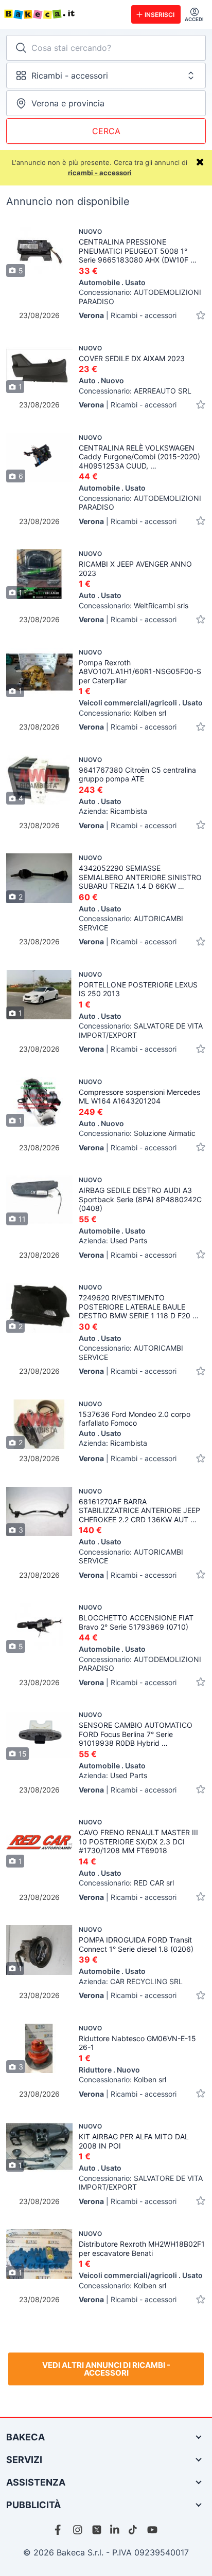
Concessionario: (140, 297)
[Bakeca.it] (64, 14)
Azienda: (113, 811)
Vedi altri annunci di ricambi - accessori (106, 2369)
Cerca (106, 131)
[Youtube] (152, 2530)
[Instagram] (78, 2530)
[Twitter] (97, 2530)
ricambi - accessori (100, 173)
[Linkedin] (115, 2530)
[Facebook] (60, 2530)
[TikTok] (134, 2530)
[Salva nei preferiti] (201, 315)
